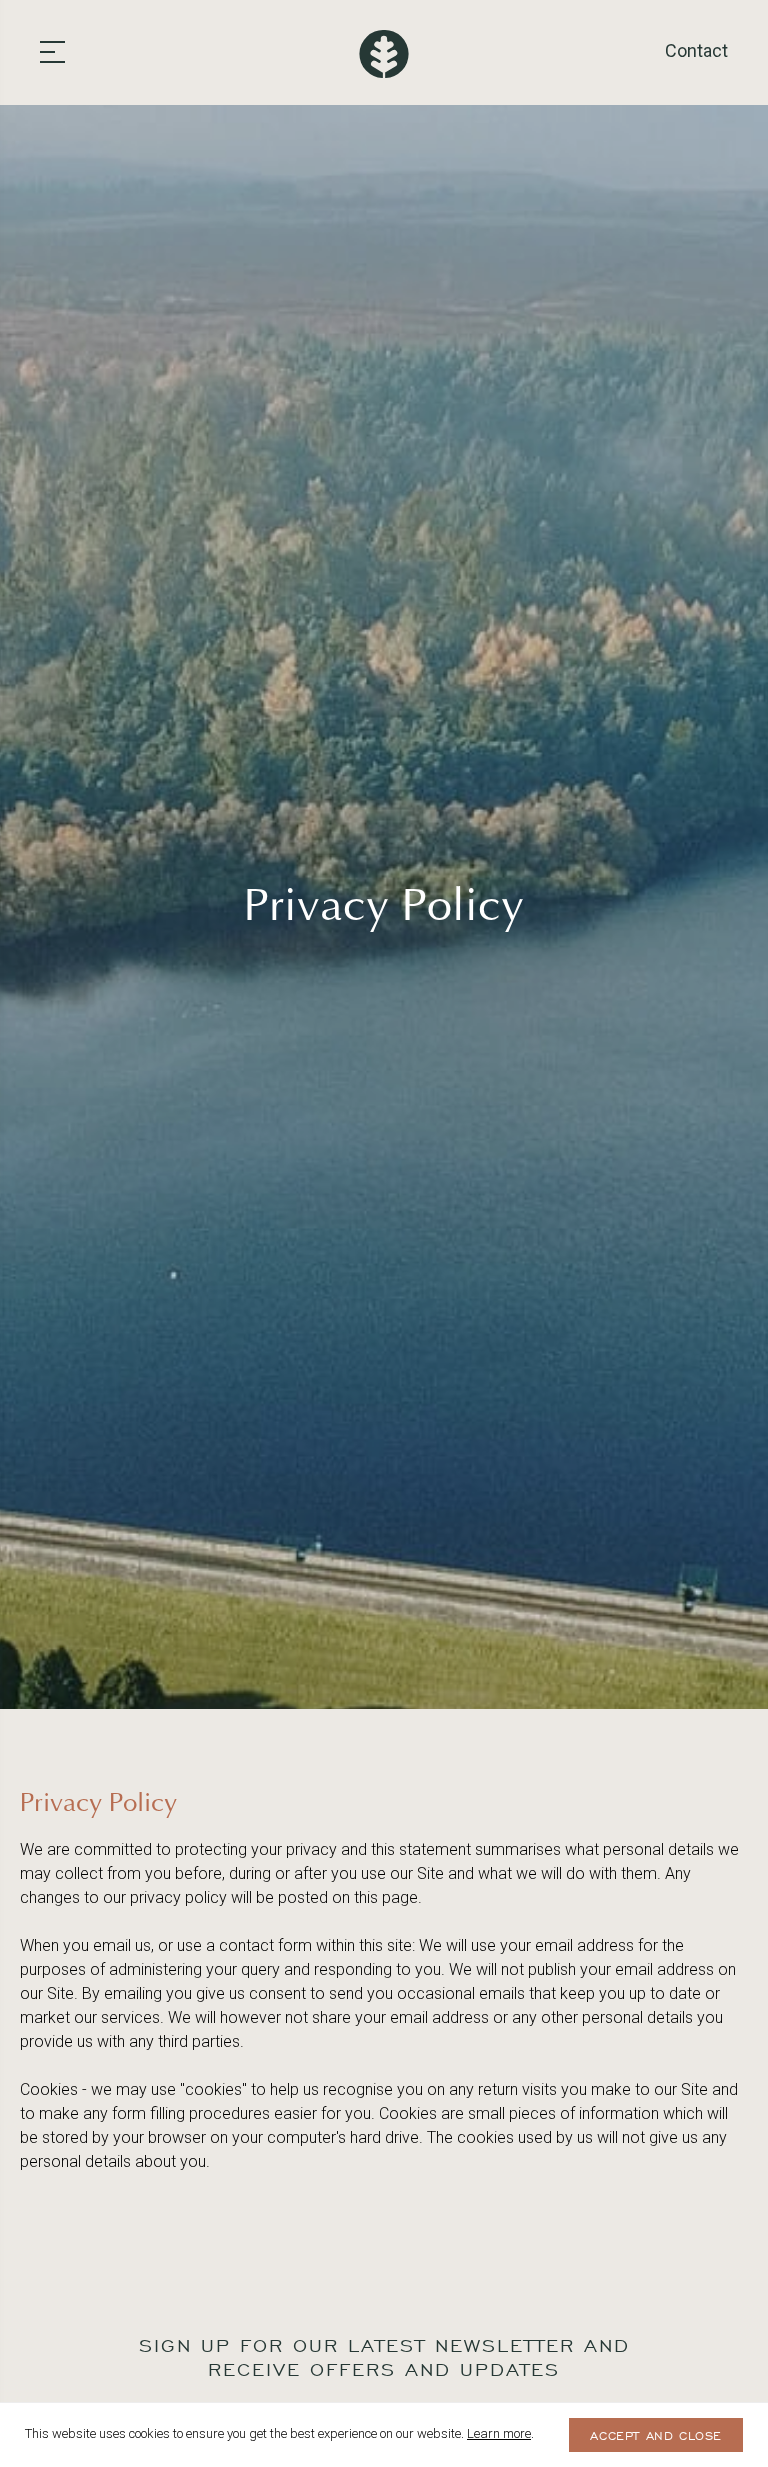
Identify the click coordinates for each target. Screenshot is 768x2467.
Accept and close (656, 2436)
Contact (696, 50)
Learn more (499, 2433)
